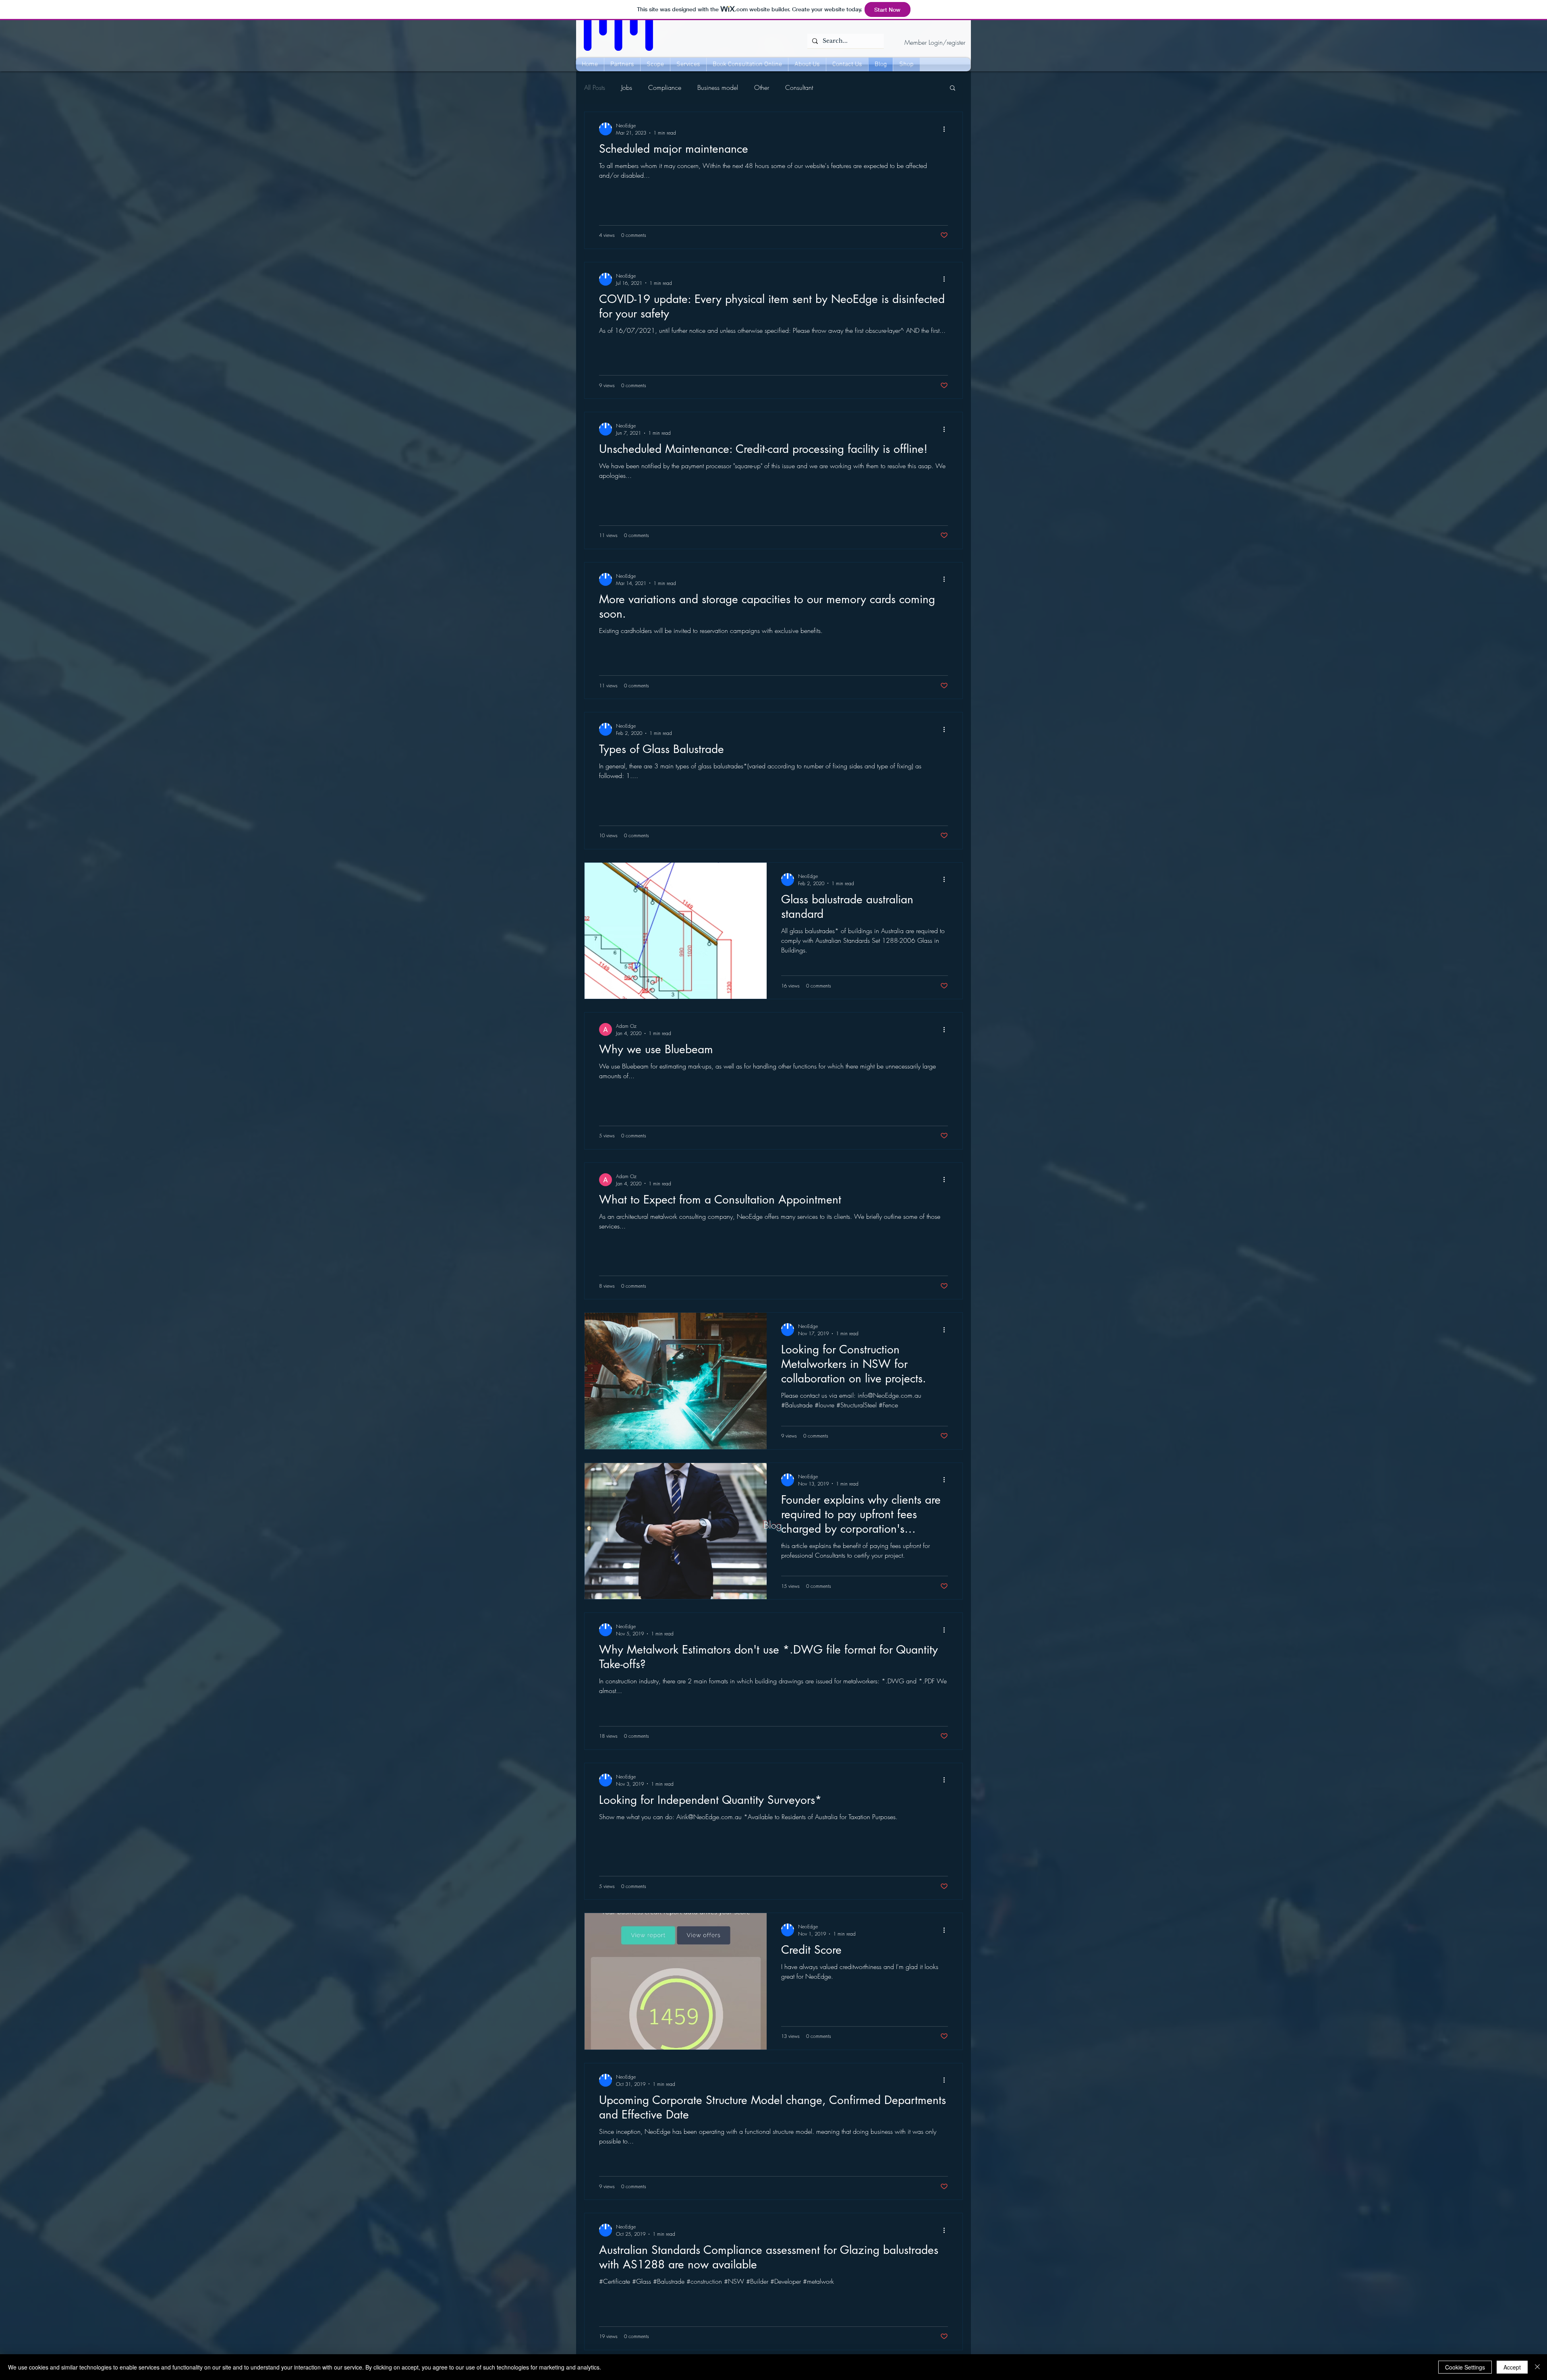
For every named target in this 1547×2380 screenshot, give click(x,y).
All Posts (595, 87)
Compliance (665, 87)
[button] (953, 88)
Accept (1512, 2367)
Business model (718, 87)
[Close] (1537, 2367)
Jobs (627, 87)
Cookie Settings (1465, 2367)
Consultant (799, 87)
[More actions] (947, 129)
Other (762, 87)
